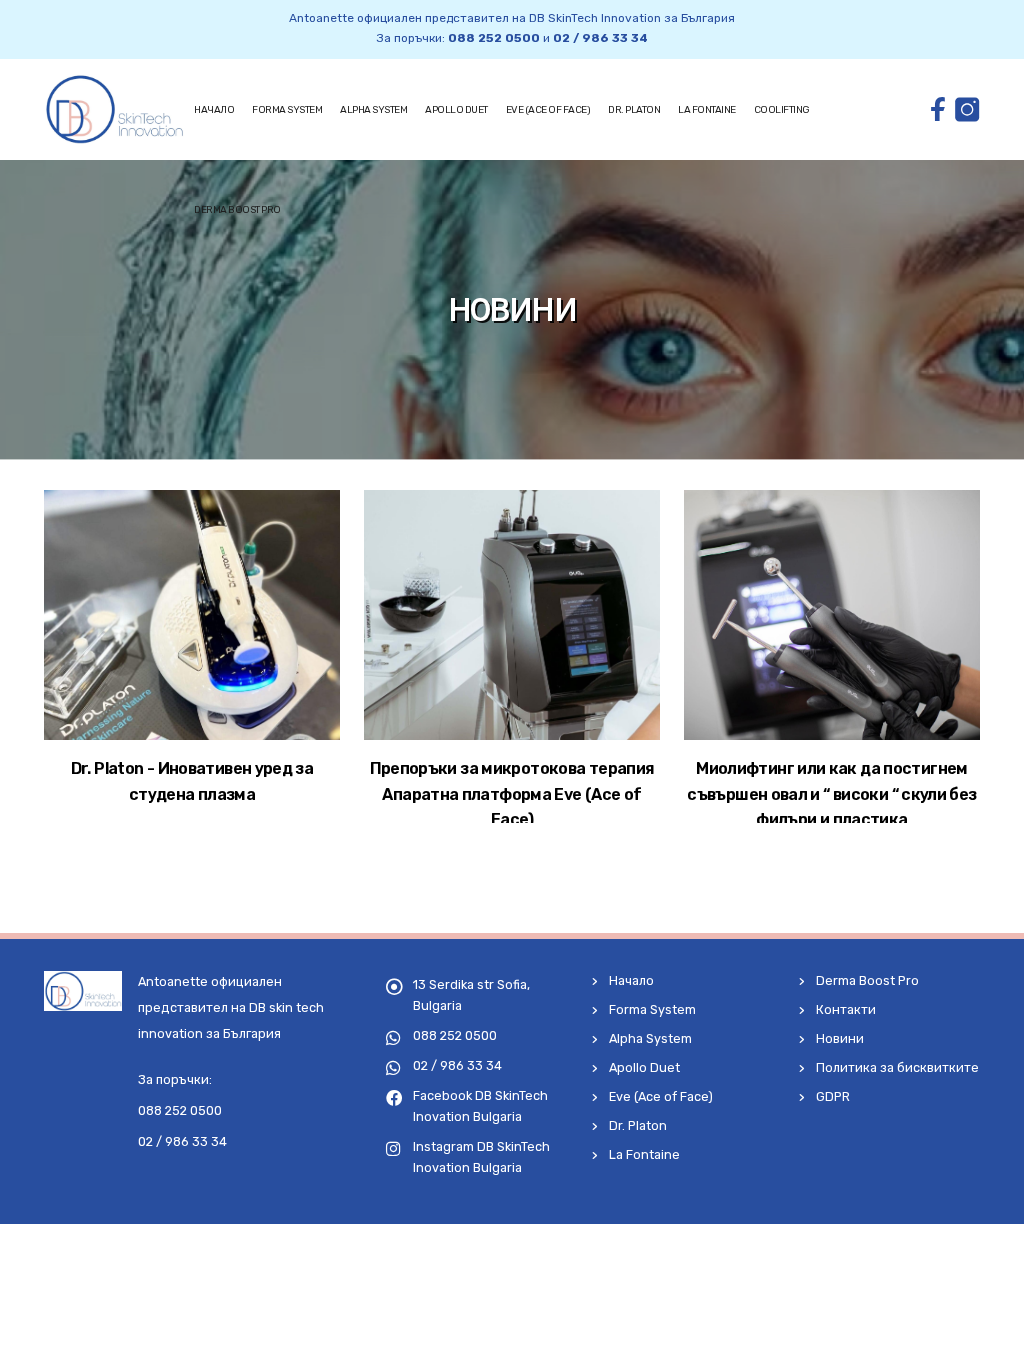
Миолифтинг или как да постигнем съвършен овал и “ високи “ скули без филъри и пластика (831, 794)
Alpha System (373, 110)
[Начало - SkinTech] (114, 109)
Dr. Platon (634, 110)
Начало (214, 110)
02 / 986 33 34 (600, 38)
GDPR (833, 1096)
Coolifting (782, 110)
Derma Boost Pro (237, 210)
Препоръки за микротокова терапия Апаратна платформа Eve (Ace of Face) (512, 794)
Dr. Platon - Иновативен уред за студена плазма (192, 781)
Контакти (846, 1009)
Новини (840, 1038)
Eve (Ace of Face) (548, 110)
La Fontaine (707, 110)
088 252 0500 (494, 38)
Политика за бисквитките (897, 1067)
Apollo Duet (456, 110)
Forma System (287, 110)
